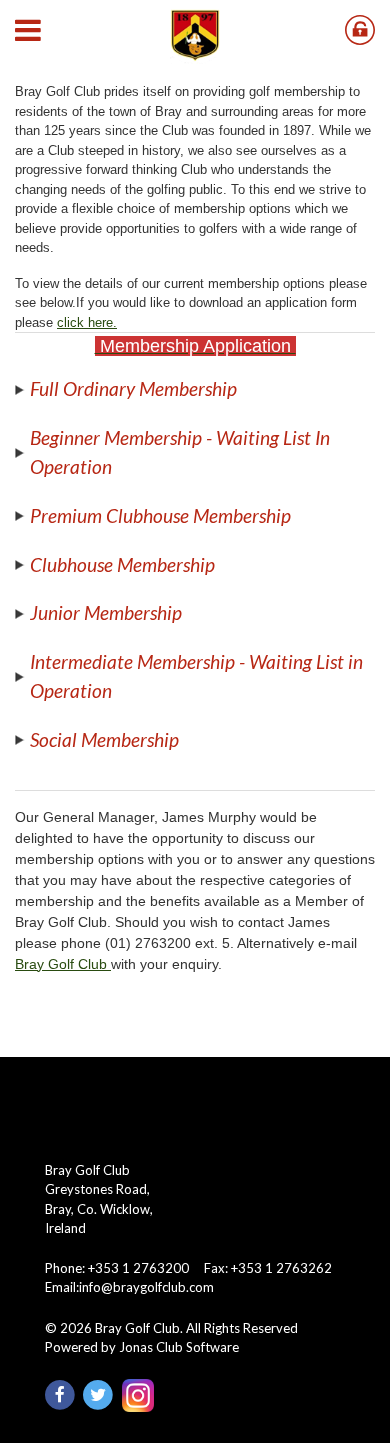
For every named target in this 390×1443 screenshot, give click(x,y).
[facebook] (64, 1394)
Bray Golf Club (63, 964)
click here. (87, 322)
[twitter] (102, 1394)
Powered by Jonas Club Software (142, 1347)
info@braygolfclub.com (146, 1287)
